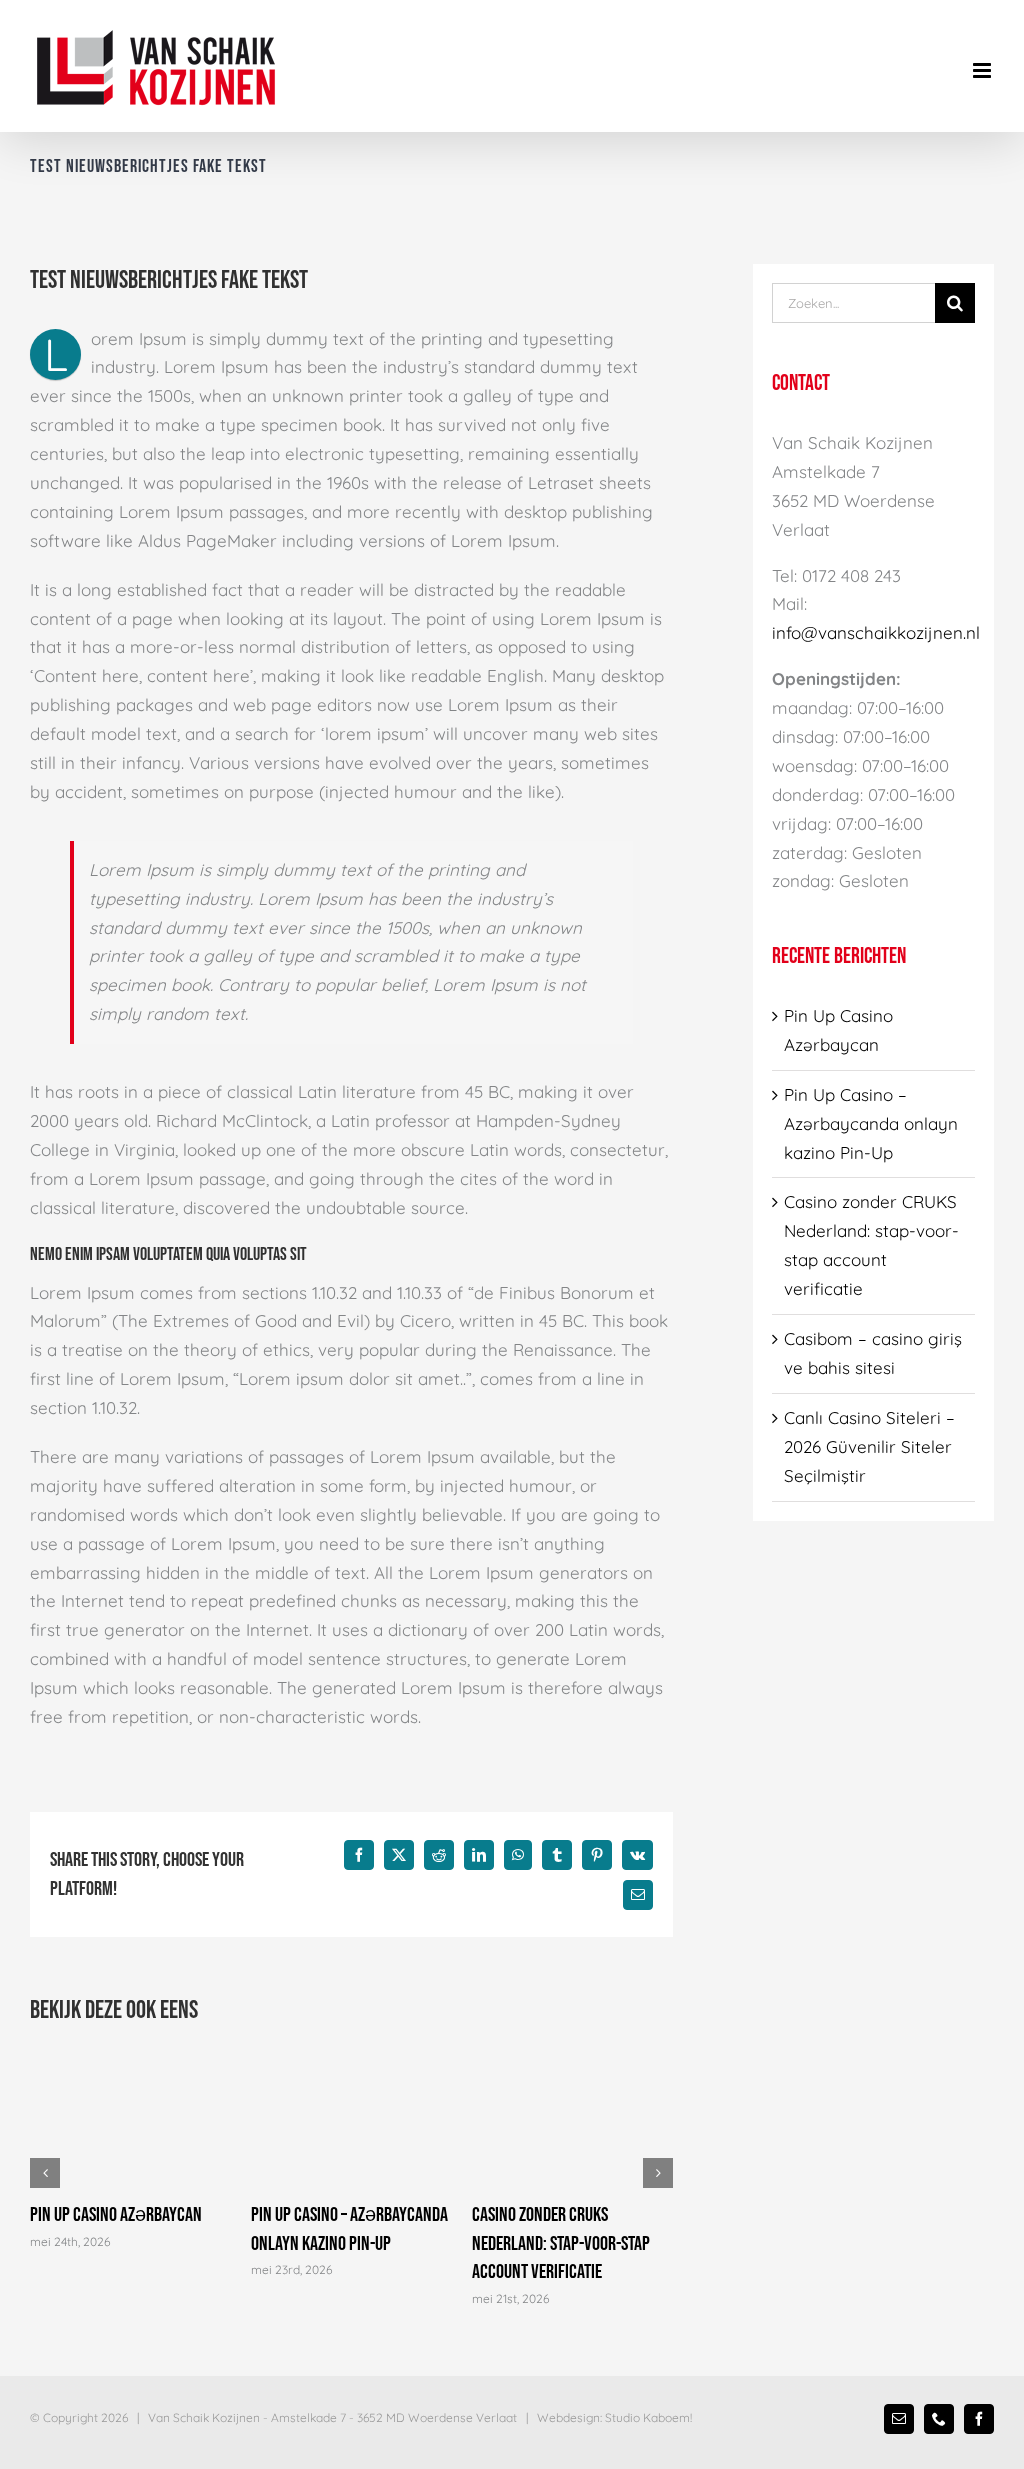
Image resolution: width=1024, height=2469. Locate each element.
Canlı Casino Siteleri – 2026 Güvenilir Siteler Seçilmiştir (869, 1446)
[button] (45, 2173)
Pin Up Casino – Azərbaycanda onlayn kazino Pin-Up (871, 1123)
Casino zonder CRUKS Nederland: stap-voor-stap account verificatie (561, 2243)
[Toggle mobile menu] (983, 70)
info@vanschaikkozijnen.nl (876, 632)
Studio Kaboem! (648, 2417)
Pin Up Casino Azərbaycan (116, 2215)
